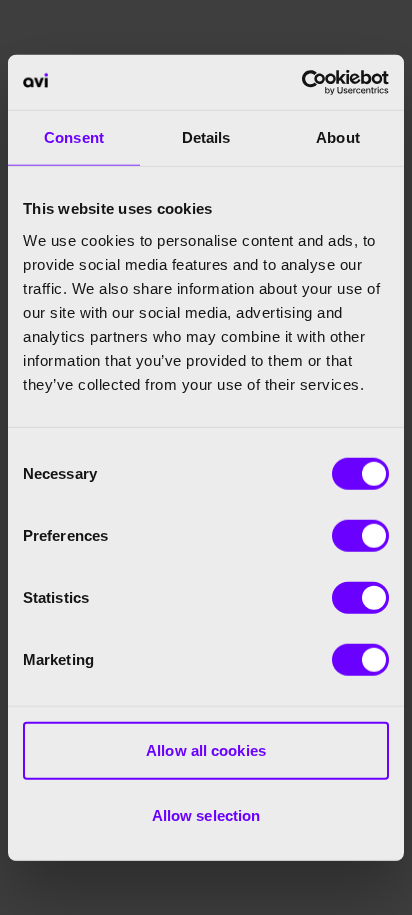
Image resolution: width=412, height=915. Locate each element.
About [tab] (338, 137)
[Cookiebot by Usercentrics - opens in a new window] (301, 82)
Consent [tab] (74, 137)
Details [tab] (206, 137)
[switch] (360, 535)
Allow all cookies (206, 749)
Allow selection (206, 815)
